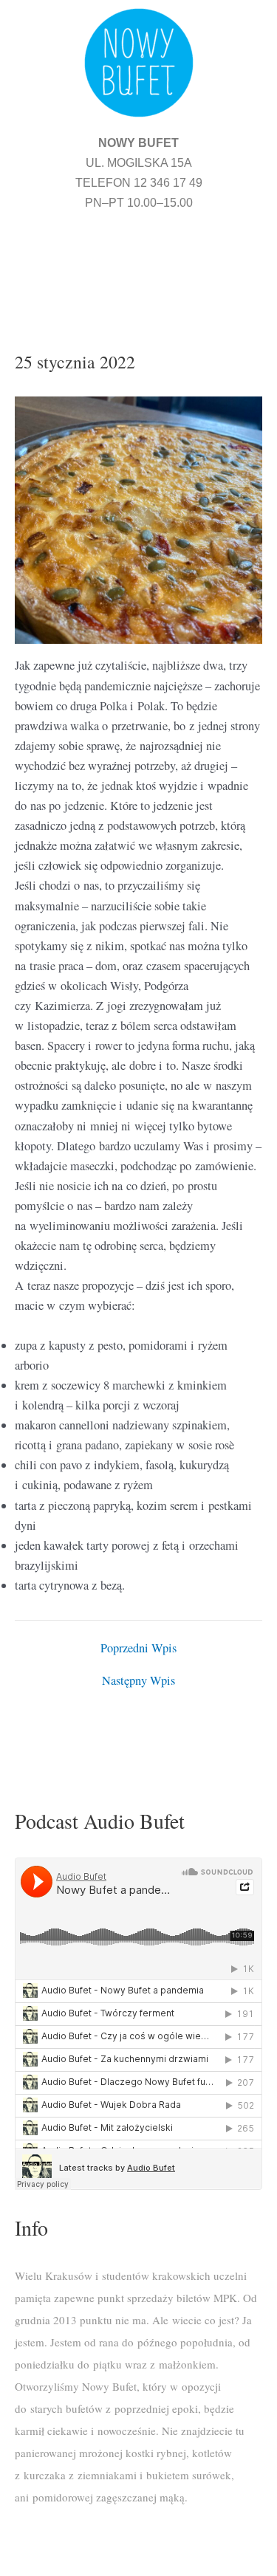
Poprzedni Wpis (138, 1648)
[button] (138, 263)
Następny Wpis (138, 1680)
